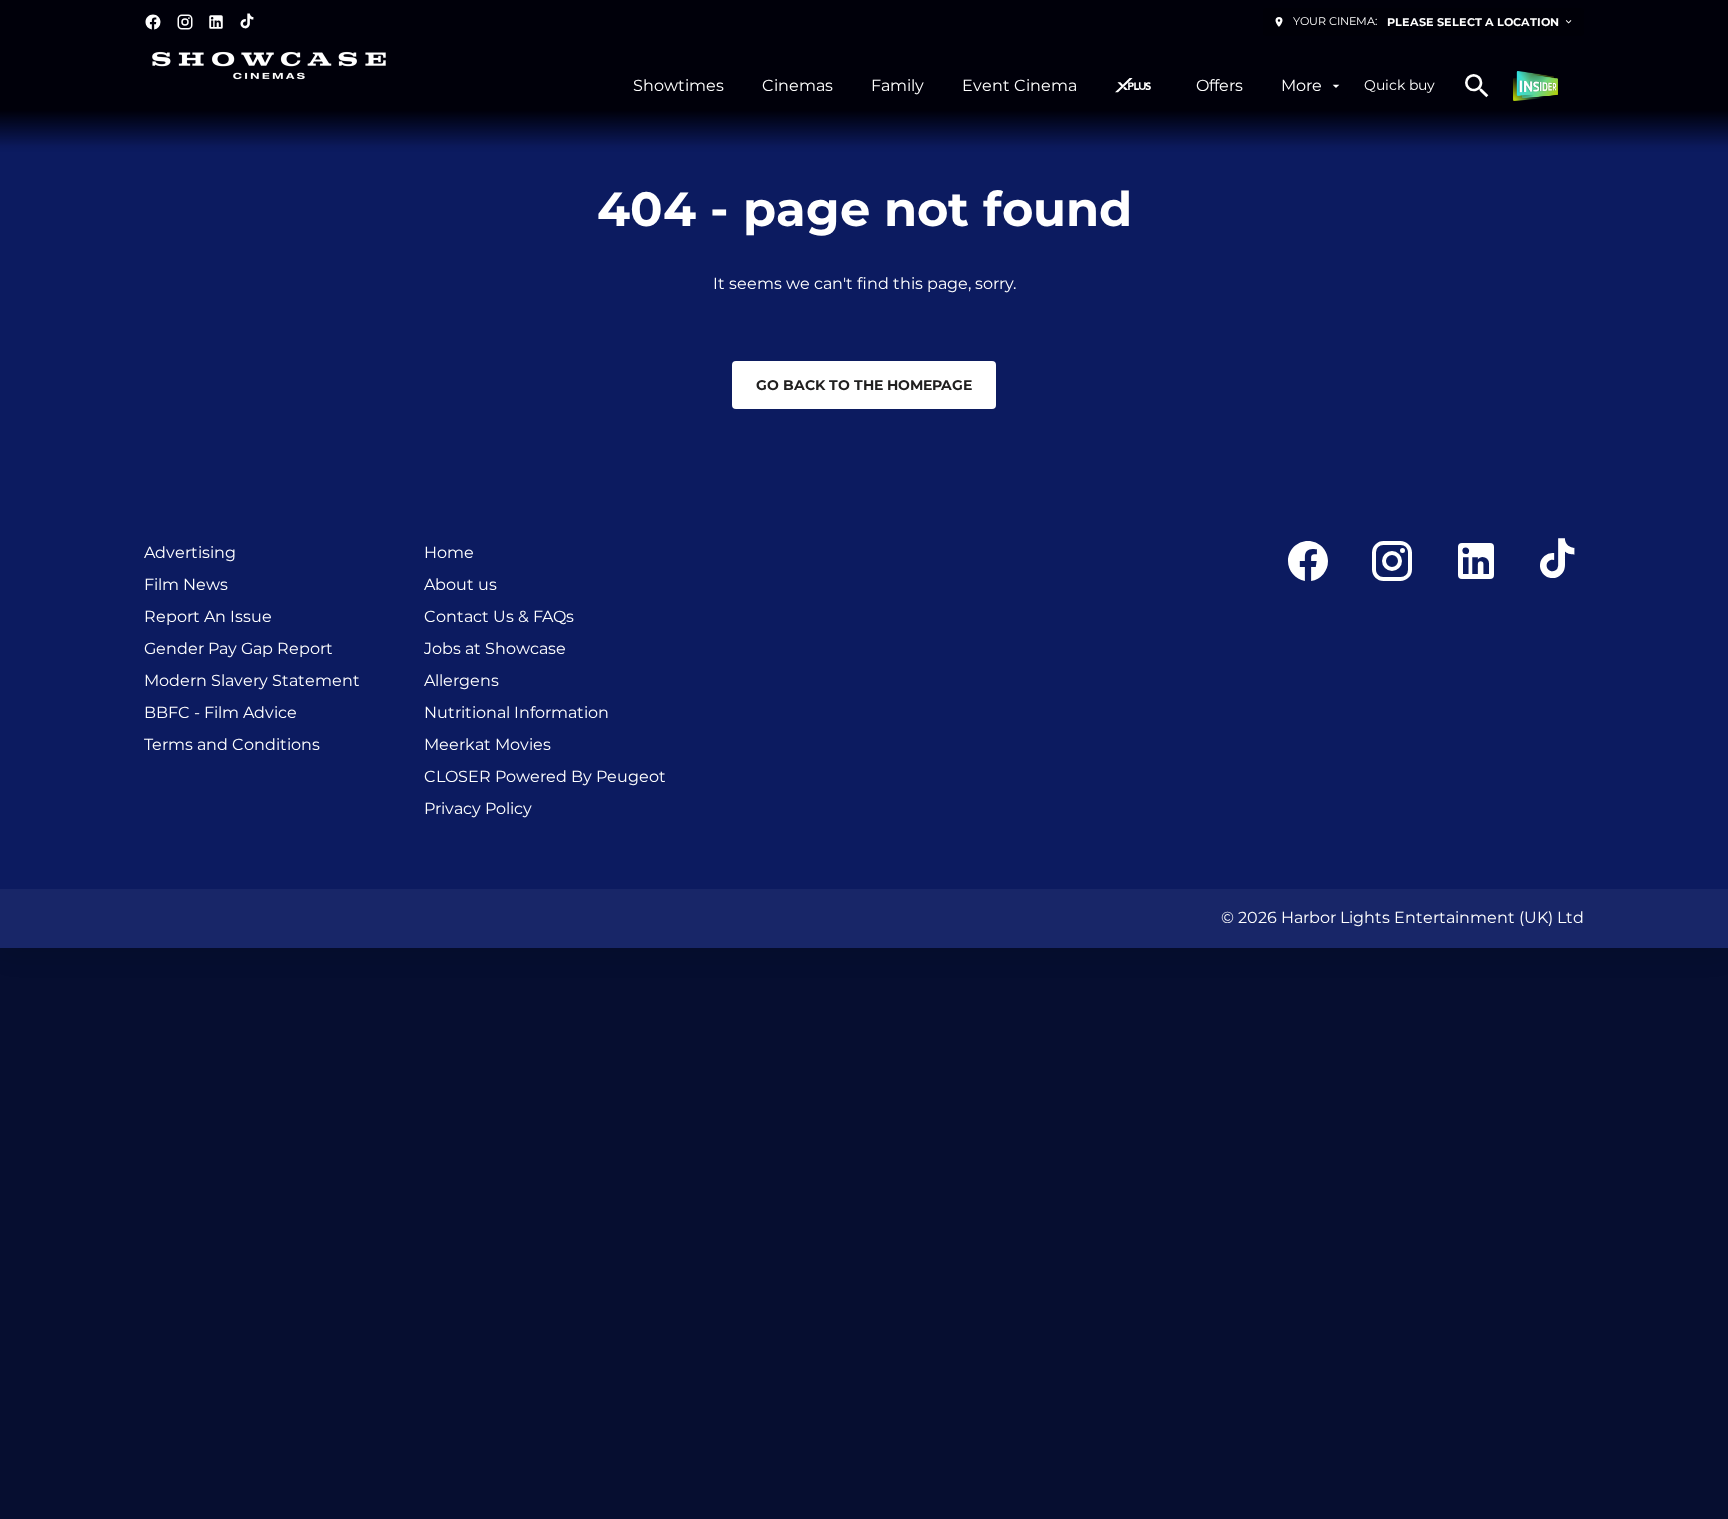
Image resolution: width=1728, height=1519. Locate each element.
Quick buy (1399, 85)
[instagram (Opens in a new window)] (185, 22)
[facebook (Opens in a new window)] (153, 22)
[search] (1477, 86)
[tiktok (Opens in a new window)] (248, 22)
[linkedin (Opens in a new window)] (216, 22)
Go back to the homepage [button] (864, 385)
